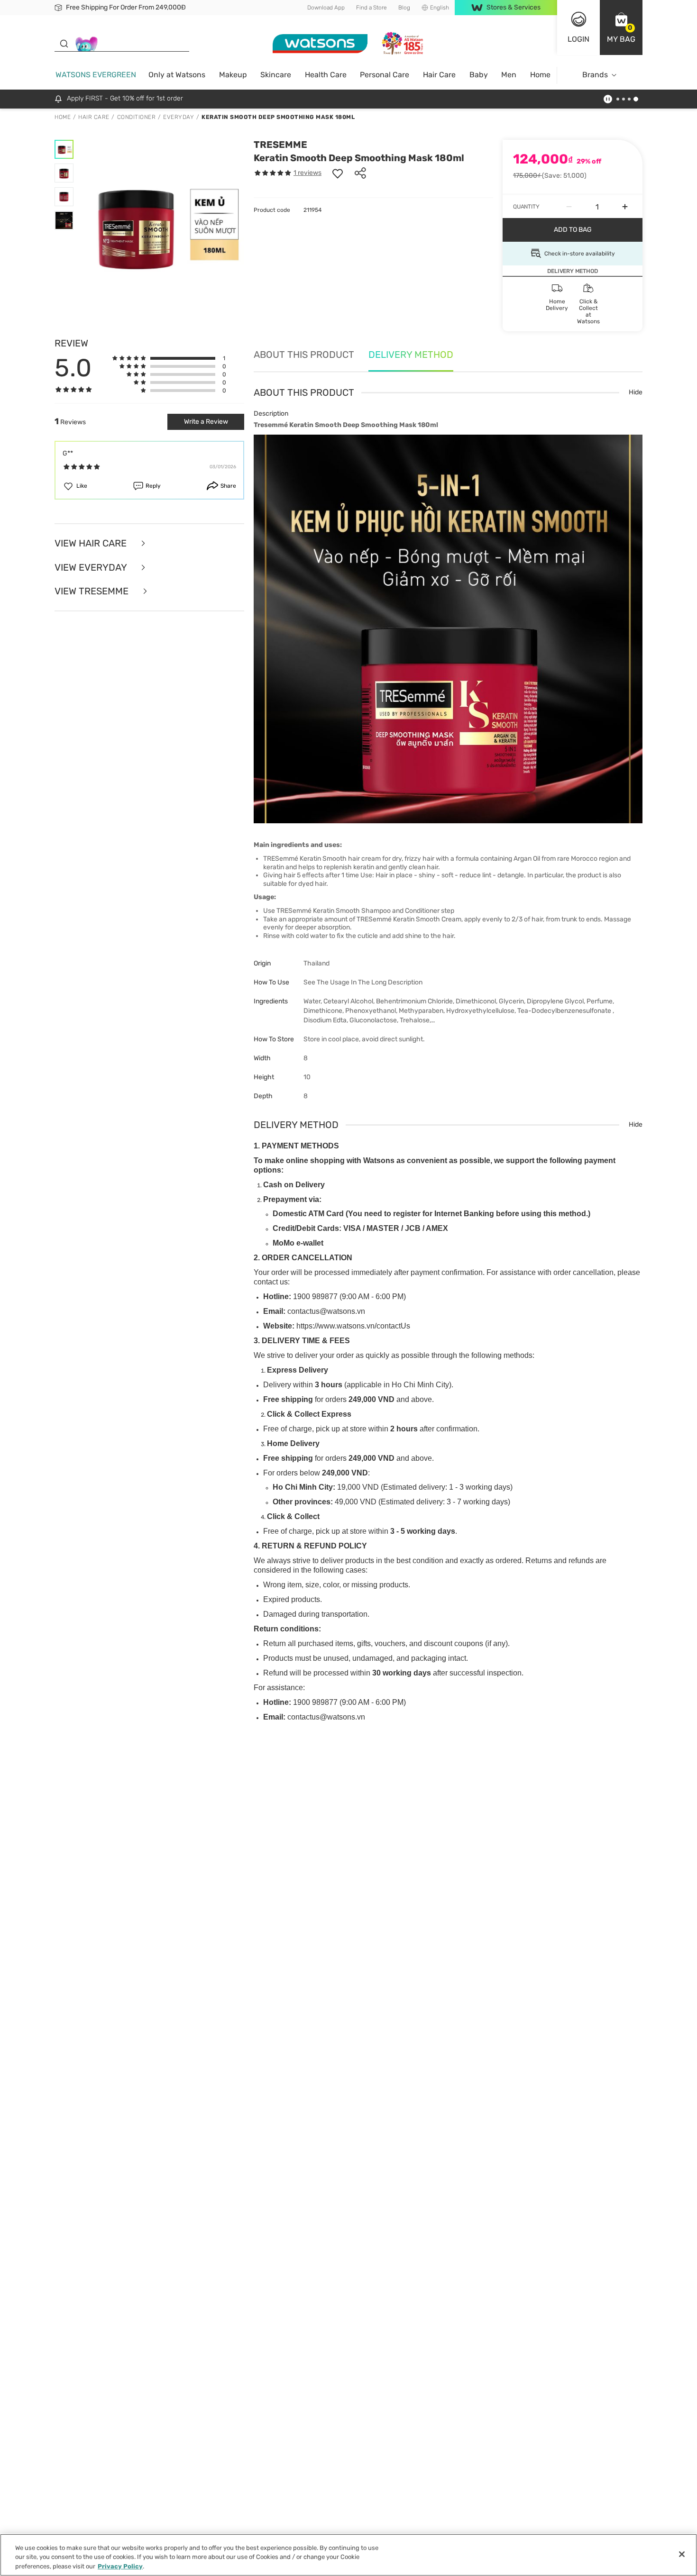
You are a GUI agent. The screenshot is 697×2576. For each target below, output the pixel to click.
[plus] (625, 207)
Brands (595, 75)
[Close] (682, 2554)
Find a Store (371, 8)
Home (540, 75)
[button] (621, 27)
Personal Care (385, 75)
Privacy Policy (120, 2566)
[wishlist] (338, 173)
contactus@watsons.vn (326, 1311)
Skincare (276, 75)
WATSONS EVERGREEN (96, 75)
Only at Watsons (177, 75)
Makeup (233, 75)
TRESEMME (280, 145)
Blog (404, 8)
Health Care (326, 75)
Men (509, 75)
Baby (479, 75)
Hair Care (439, 75)
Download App (326, 8)
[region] (348, 2555)
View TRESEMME (93, 591)
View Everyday (92, 568)
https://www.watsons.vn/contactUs (353, 1326)
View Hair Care (92, 543)
